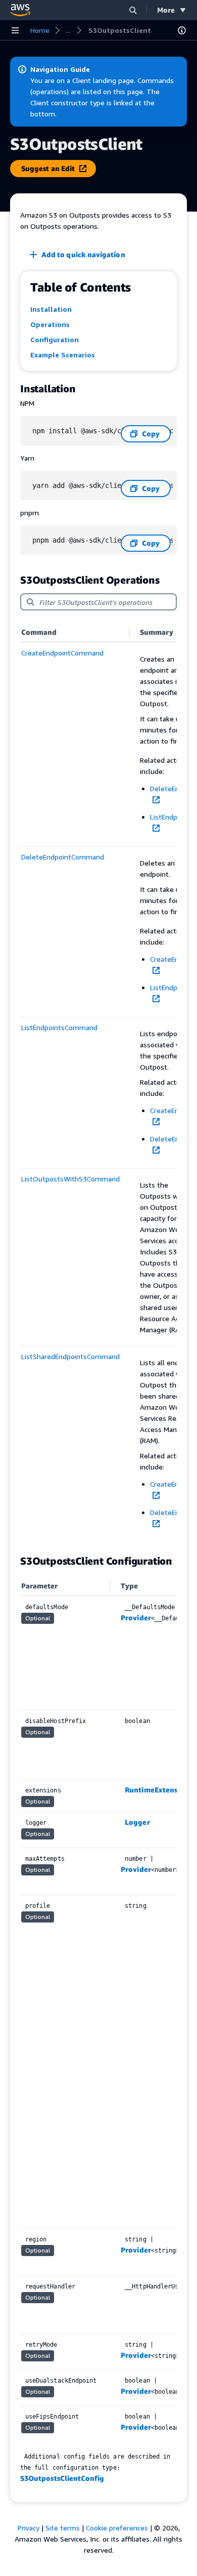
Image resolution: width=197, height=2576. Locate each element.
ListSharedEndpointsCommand (70, 1356)
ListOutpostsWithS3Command (70, 1179)
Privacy (29, 2528)
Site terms (63, 2528)
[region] (98, 1083)
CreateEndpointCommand (62, 653)
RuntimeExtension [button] (157, 1790)
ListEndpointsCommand (59, 1027)
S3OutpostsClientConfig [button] (62, 2478)
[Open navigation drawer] (15, 30)
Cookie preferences (117, 2528)
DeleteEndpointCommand (63, 857)
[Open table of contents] (182, 30)
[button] (133, 10)
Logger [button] (137, 1822)
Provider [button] (136, 1618)
